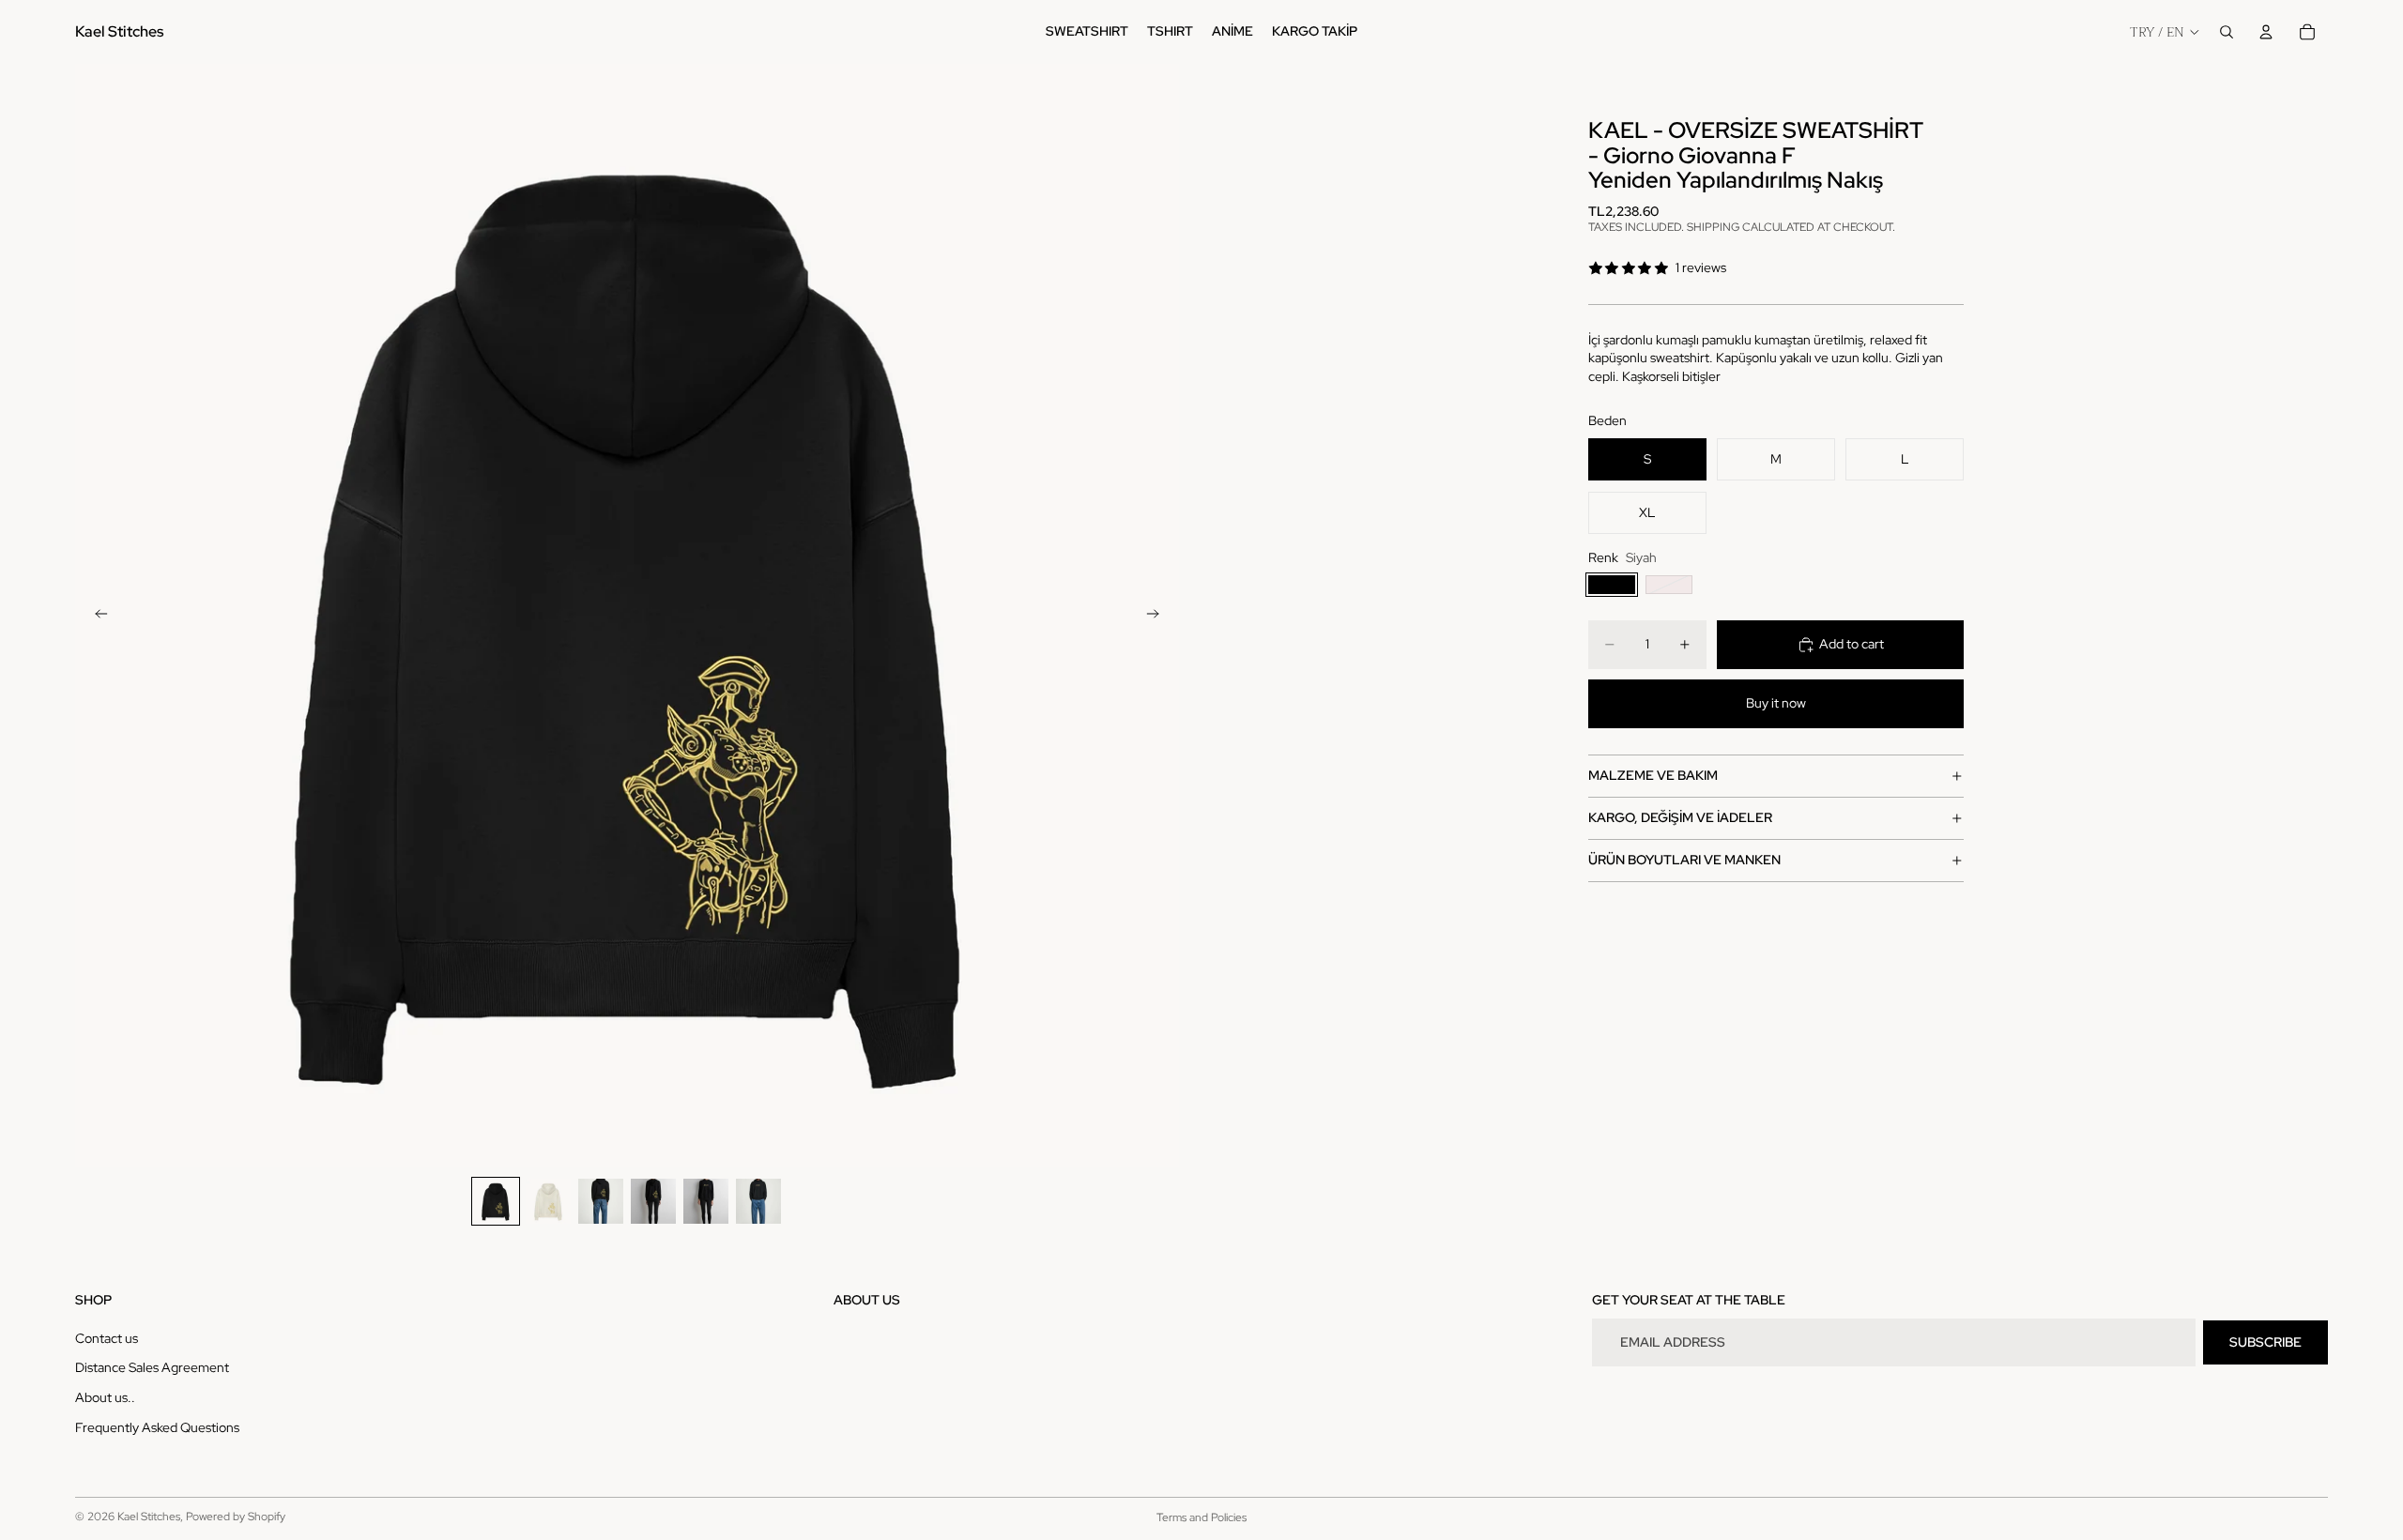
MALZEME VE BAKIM (1653, 775)
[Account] (2266, 32)
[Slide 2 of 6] (548, 1201)
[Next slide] (1158, 616)
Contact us (107, 1338)
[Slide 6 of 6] (758, 1201)
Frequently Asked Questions (157, 1427)
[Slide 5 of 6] (706, 1201)
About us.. (105, 1397)
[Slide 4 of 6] (653, 1201)
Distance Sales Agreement (152, 1367)
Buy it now (1776, 703)
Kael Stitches (149, 1517)
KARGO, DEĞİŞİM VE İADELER (1680, 817)
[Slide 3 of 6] (601, 1201)
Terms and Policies (1201, 1517)
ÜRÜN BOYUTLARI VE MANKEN (1684, 860)
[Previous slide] (96, 616)
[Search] (2227, 32)
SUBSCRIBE (2265, 1342)
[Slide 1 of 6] (496, 1201)
